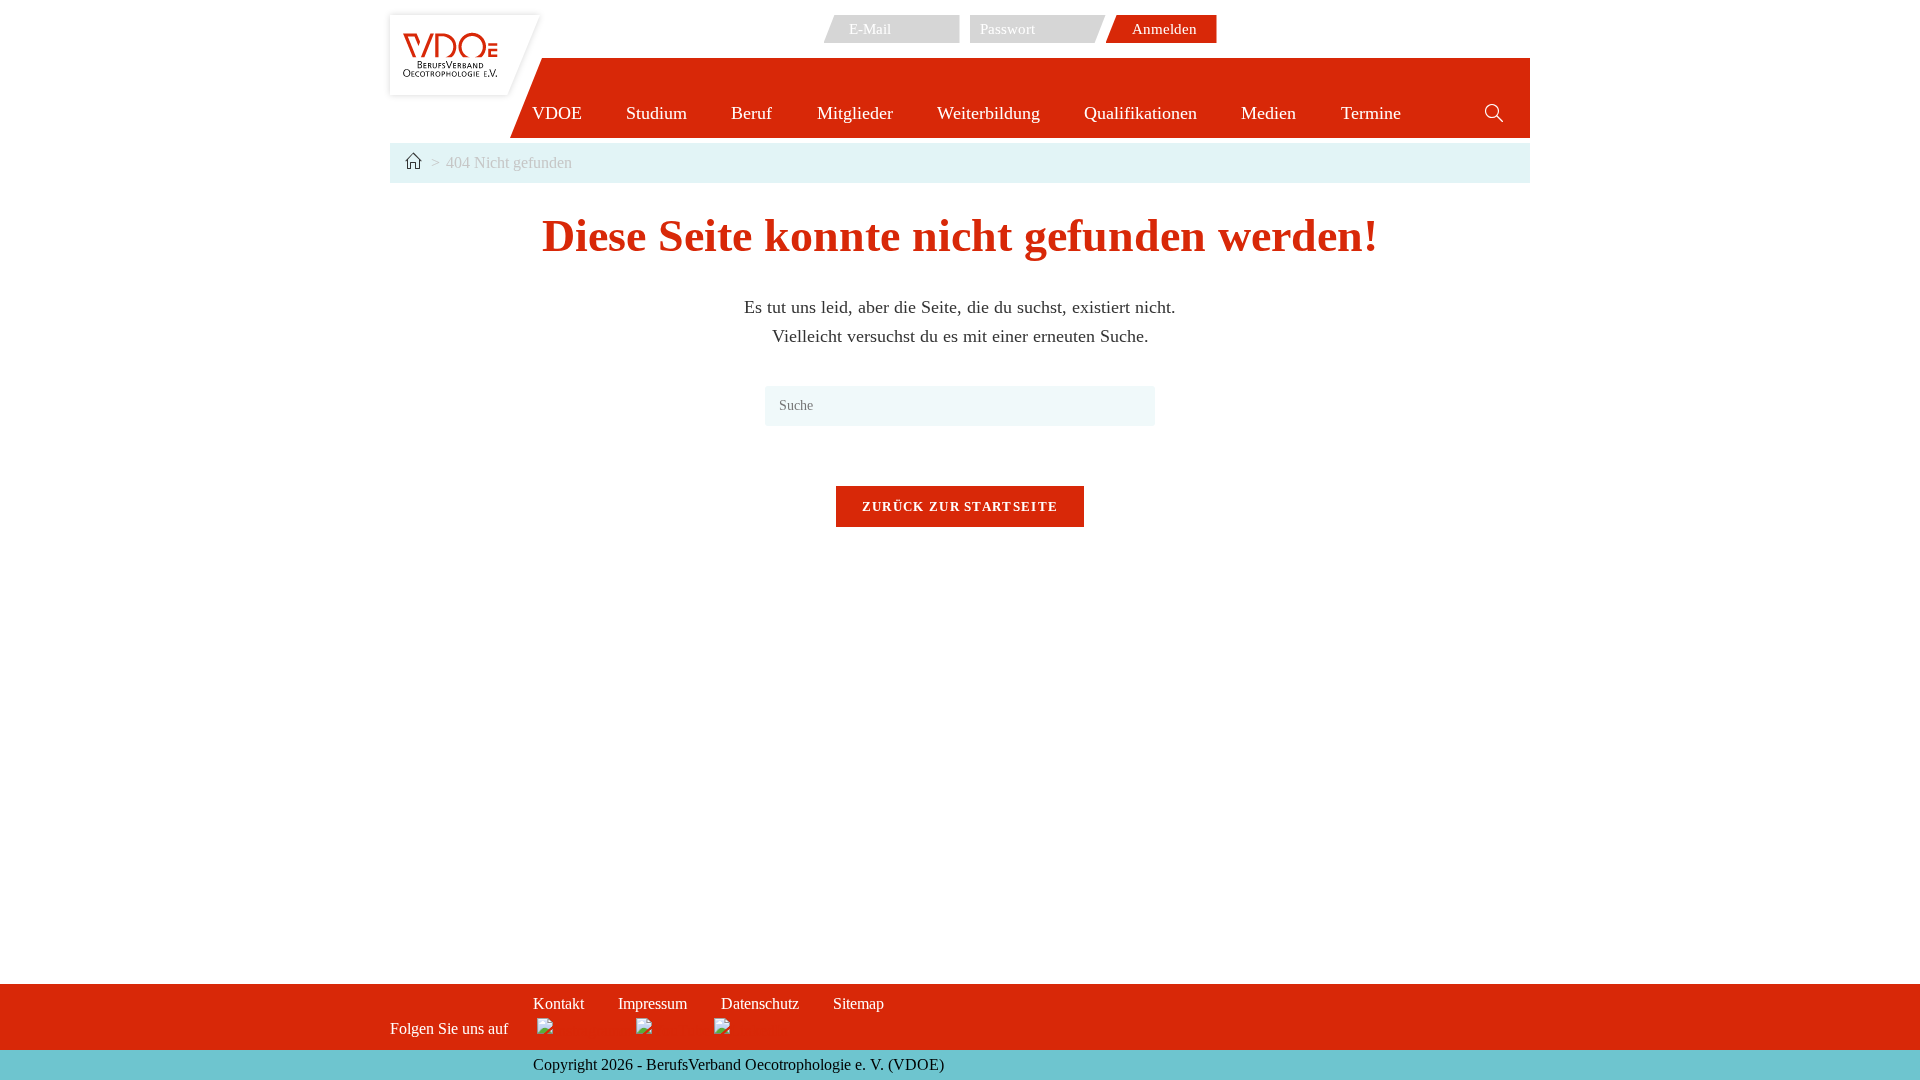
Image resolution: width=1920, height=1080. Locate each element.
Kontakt (558, 1003)
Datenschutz (760, 1003)
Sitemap (858, 1003)
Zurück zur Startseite (960, 506)
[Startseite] (413, 162)
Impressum (652, 1003)
